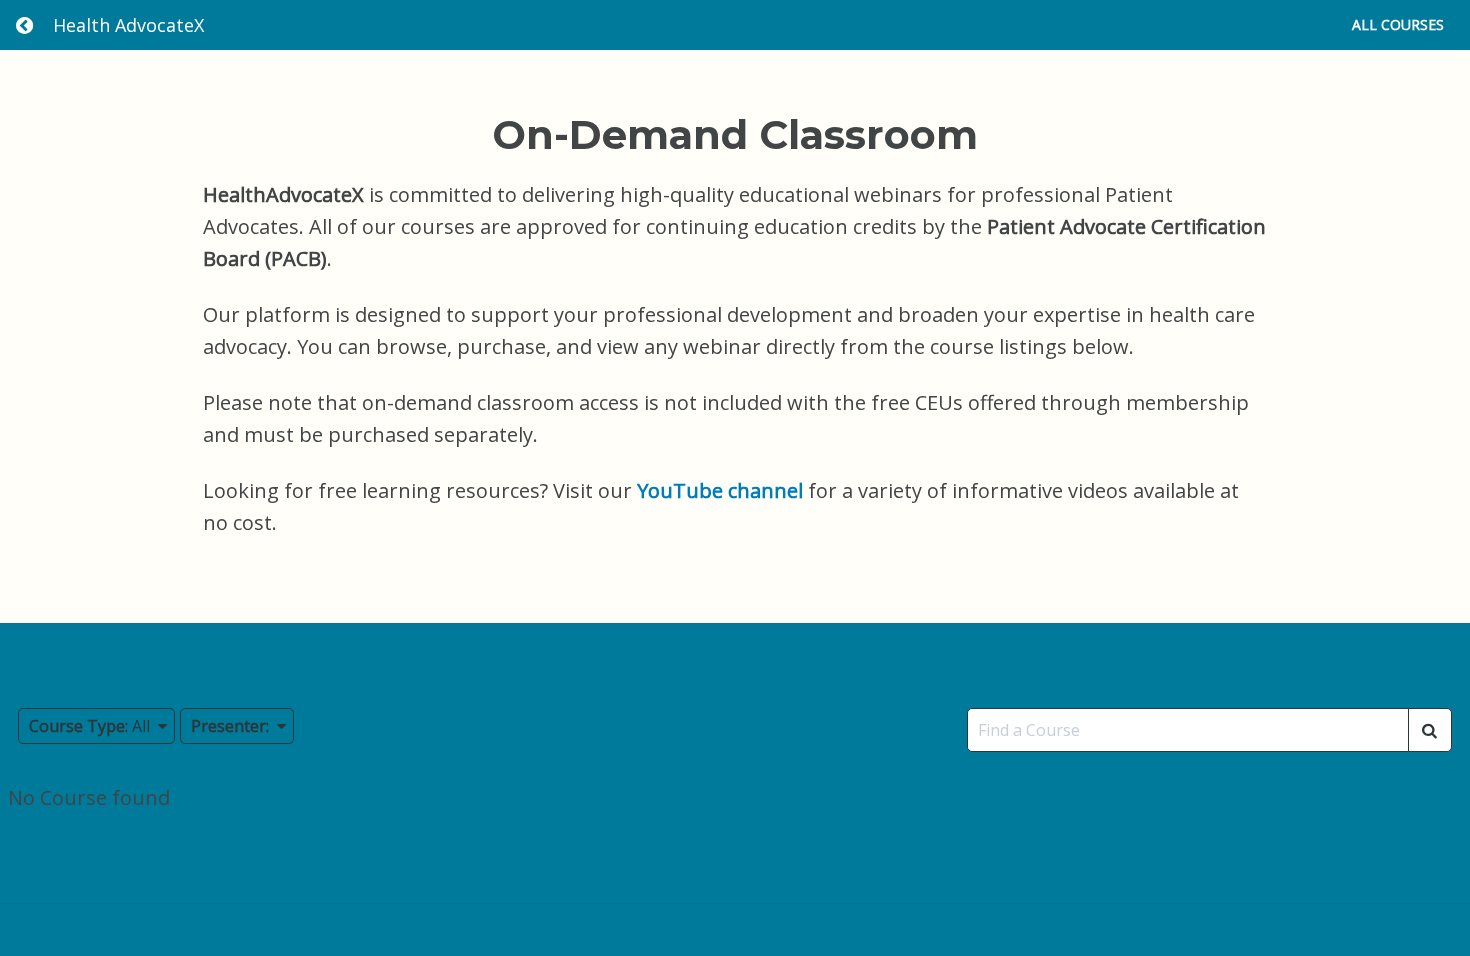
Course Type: (89, 726)
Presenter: (230, 726)
